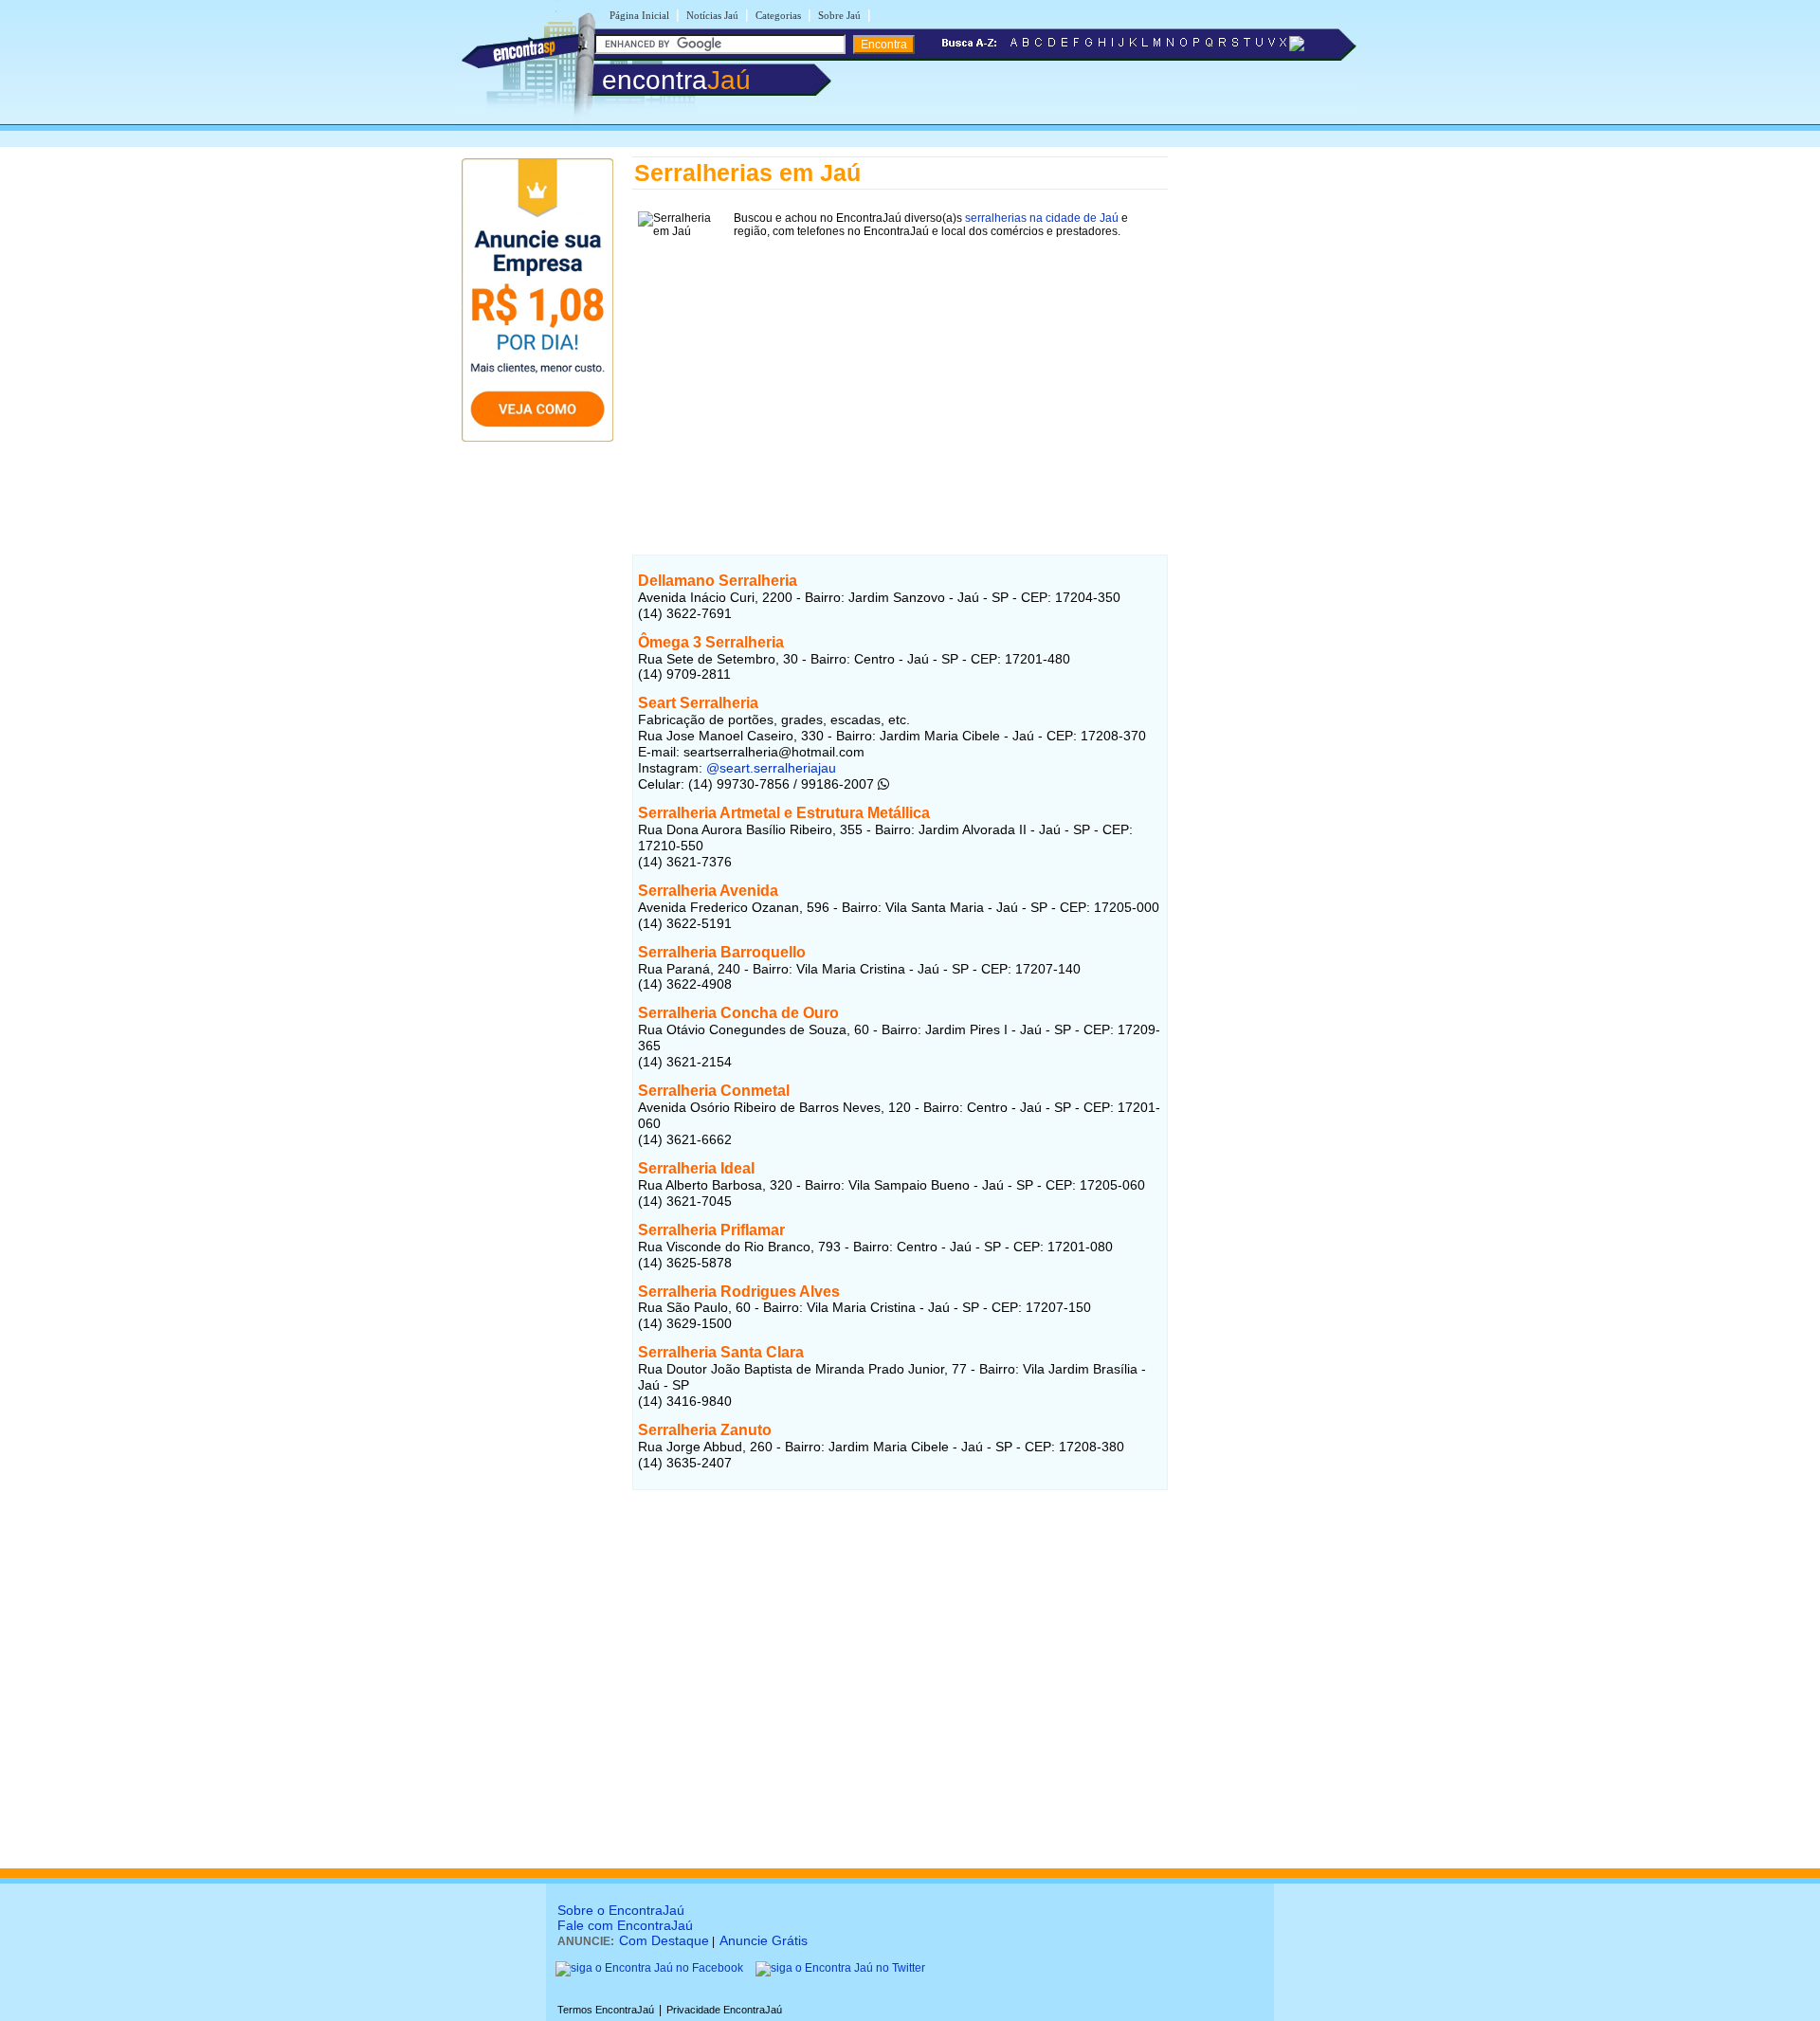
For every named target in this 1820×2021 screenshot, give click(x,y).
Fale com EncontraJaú (625, 1925)
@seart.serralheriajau (771, 768)
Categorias (778, 15)
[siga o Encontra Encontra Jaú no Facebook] (649, 1968)
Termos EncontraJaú (606, 2010)
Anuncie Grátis (764, 1940)
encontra (676, 80)
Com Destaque (664, 1940)
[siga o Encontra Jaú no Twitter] (840, 1968)
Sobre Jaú (839, 15)
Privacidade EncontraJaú (724, 2010)
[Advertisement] (900, 376)
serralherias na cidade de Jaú (1042, 218)
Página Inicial (639, 15)
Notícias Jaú (712, 15)
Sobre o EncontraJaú (621, 1910)
